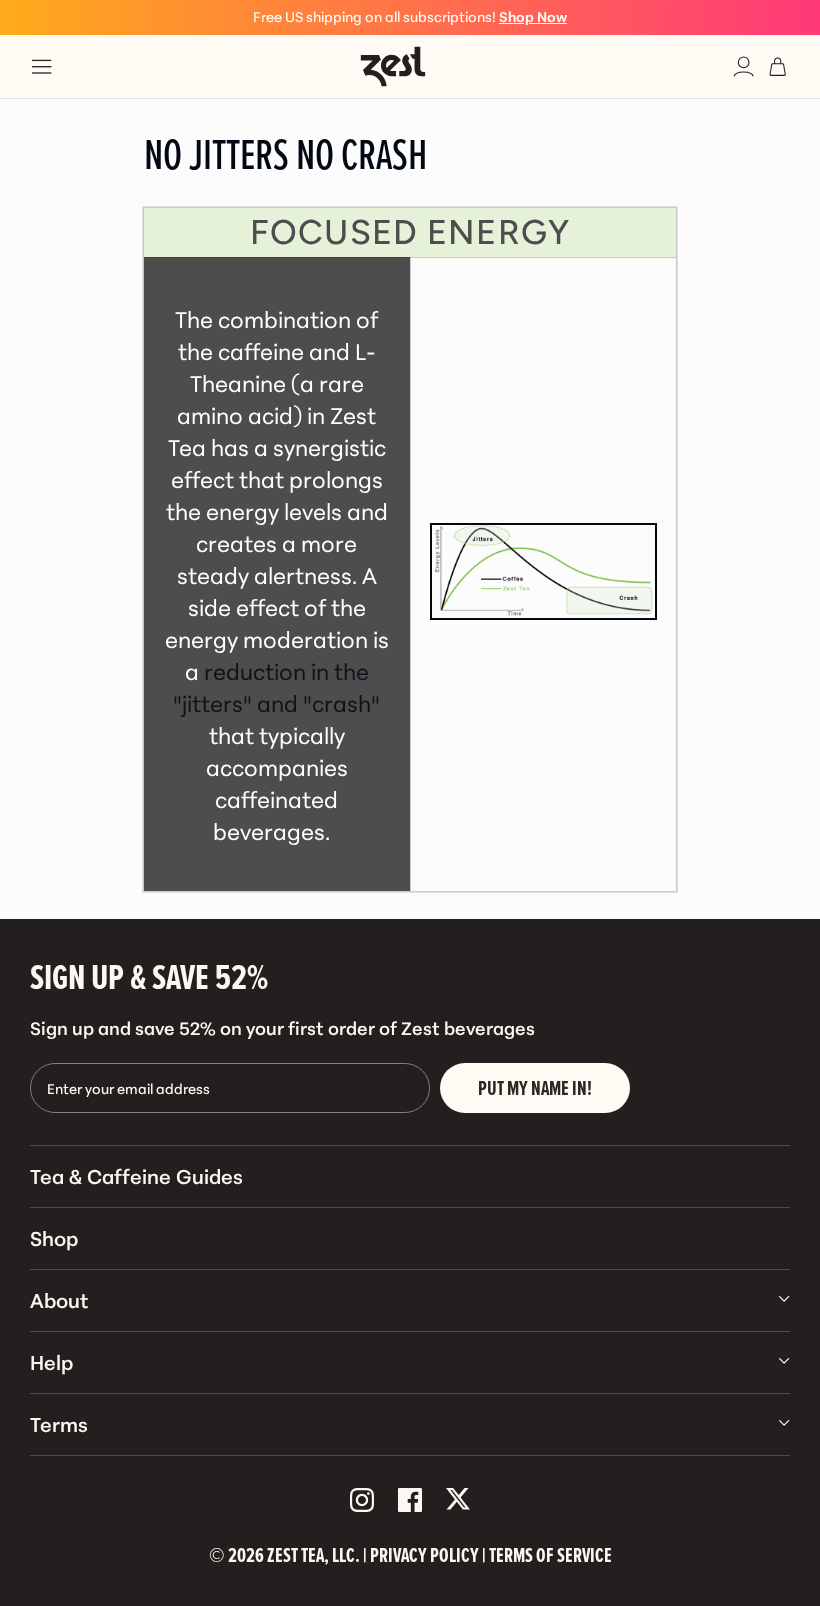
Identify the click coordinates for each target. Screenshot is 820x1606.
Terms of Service (550, 1555)
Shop (54, 1237)
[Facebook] (410, 1501)
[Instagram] (362, 1501)
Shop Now (533, 16)
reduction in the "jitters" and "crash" (276, 686)
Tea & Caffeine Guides (136, 1175)
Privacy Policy (424, 1555)
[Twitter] (458, 1501)
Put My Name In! (535, 1088)
